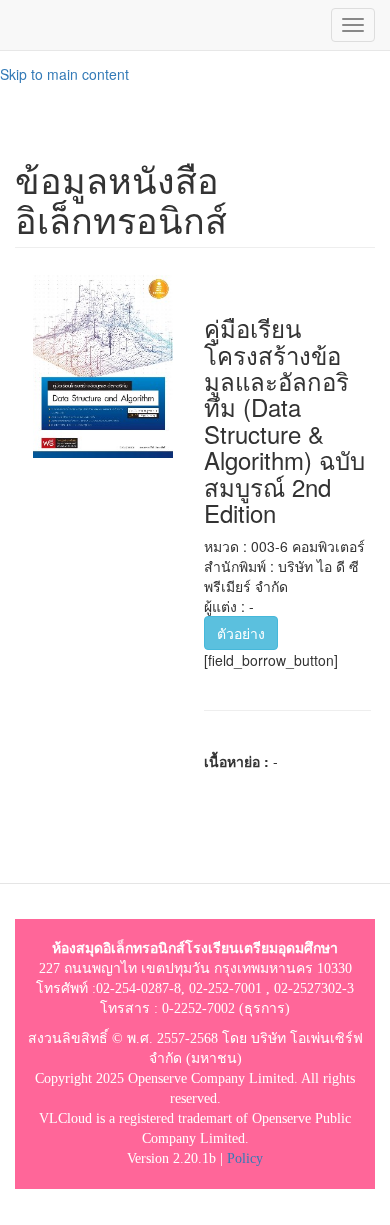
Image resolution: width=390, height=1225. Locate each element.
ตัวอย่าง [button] (241, 633)
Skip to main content (64, 74)
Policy (245, 1158)
